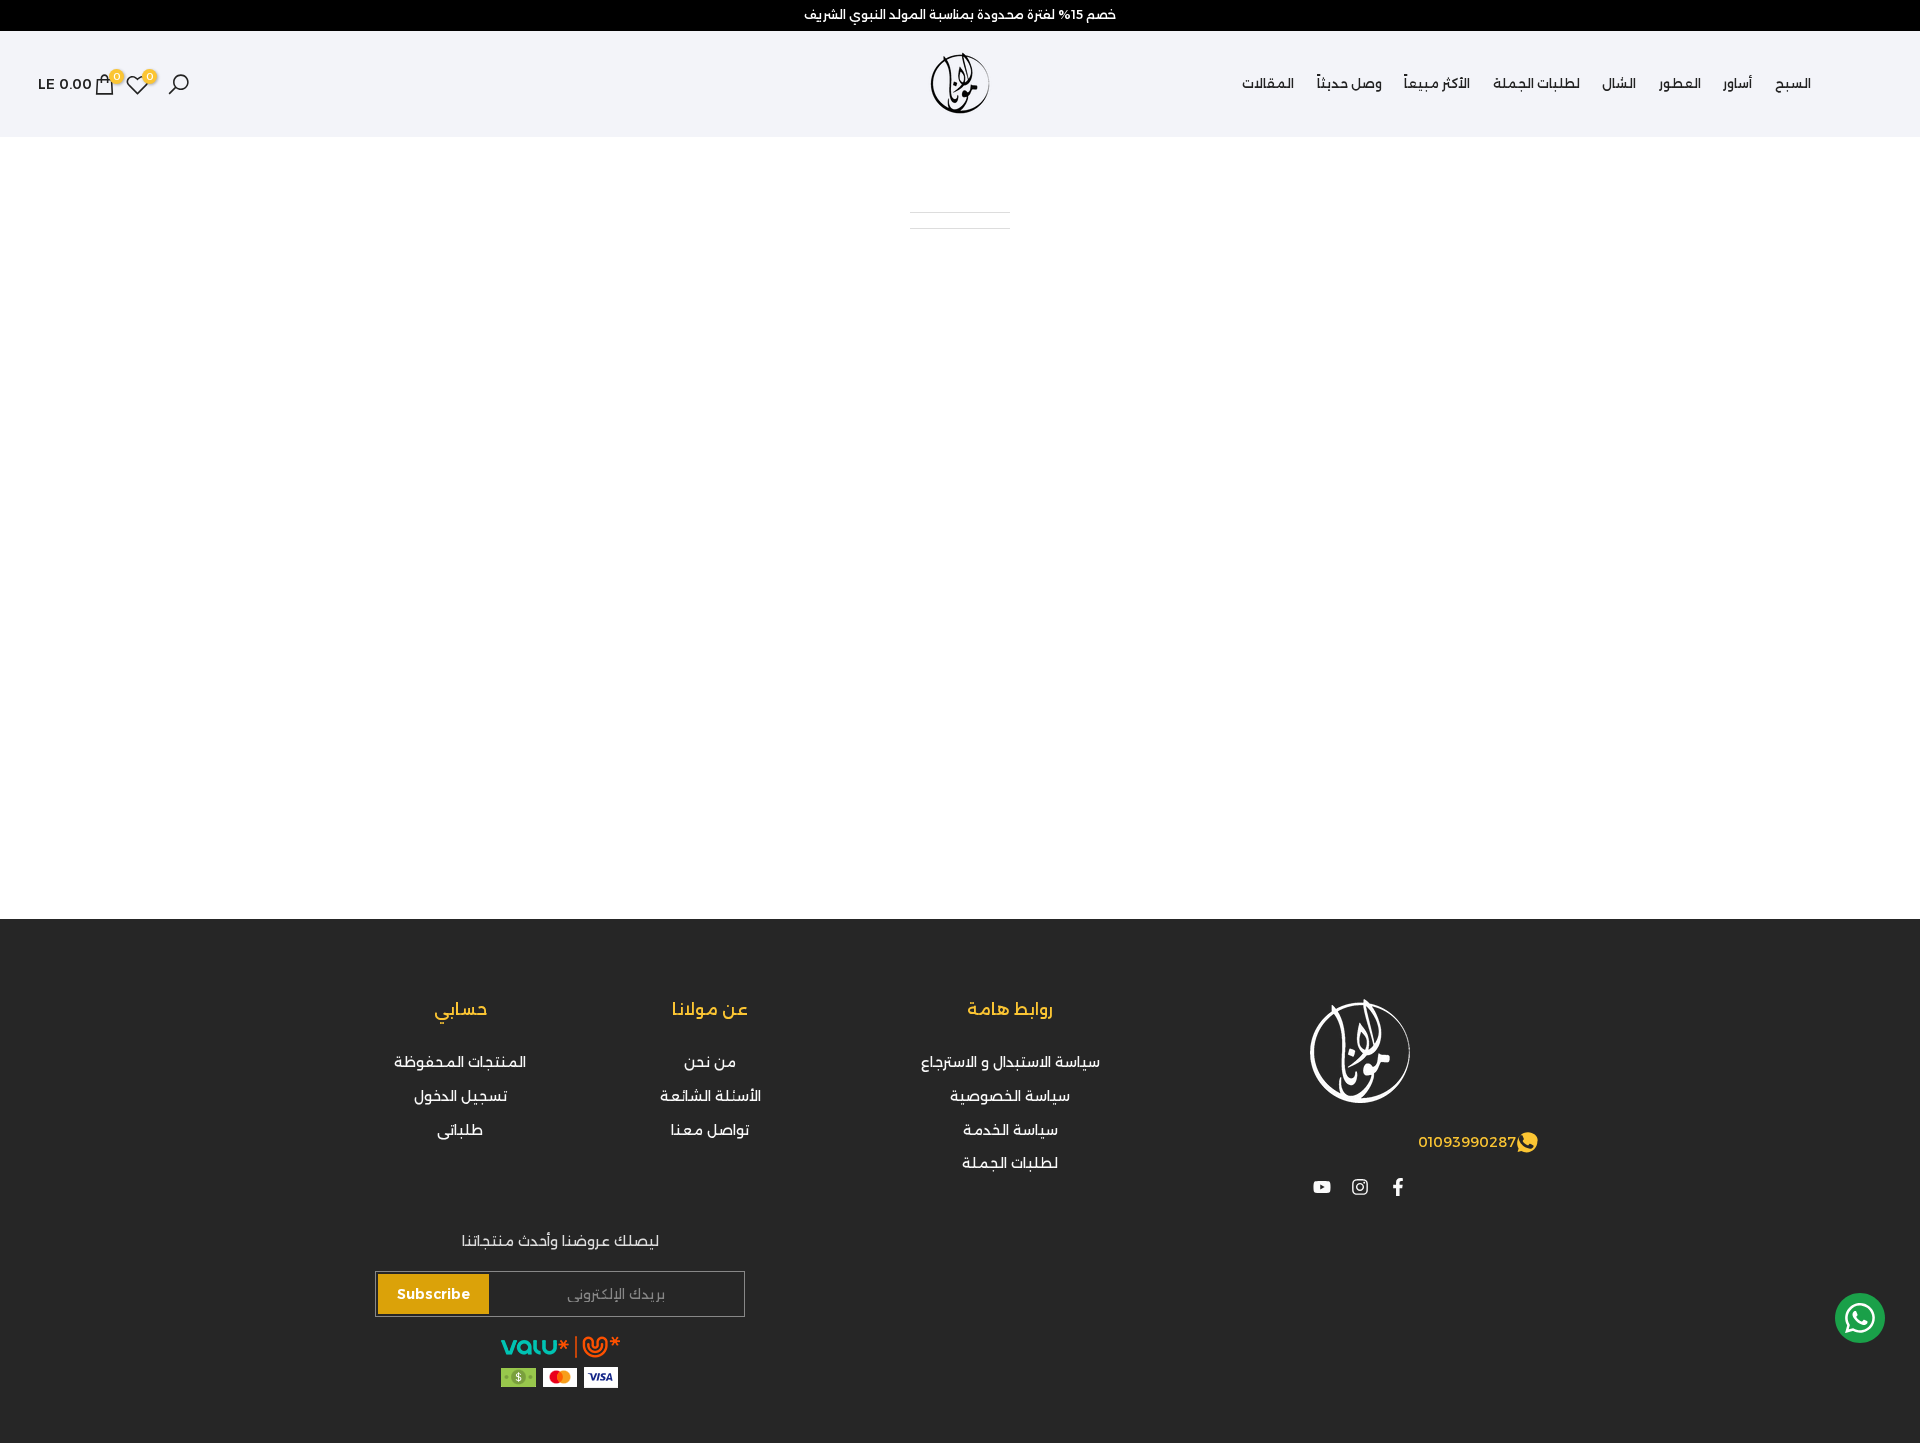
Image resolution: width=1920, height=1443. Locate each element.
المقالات (1268, 83)
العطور (1680, 83)
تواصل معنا (710, 1129)
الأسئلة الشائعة (710, 1095)
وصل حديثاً (1349, 83)
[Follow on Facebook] (1398, 1187)
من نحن (710, 1062)
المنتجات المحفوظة (460, 1062)
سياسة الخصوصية (1010, 1095)
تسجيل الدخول (460, 1095)
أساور (1737, 83)
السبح (1793, 83)
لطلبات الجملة (1536, 83)
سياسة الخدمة (1010, 1129)
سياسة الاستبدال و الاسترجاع (1010, 1062)
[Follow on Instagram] (1360, 1187)
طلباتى (460, 1129)
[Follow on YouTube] (1322, 1187)
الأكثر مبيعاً (1437, 83)
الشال (1619, 83)
